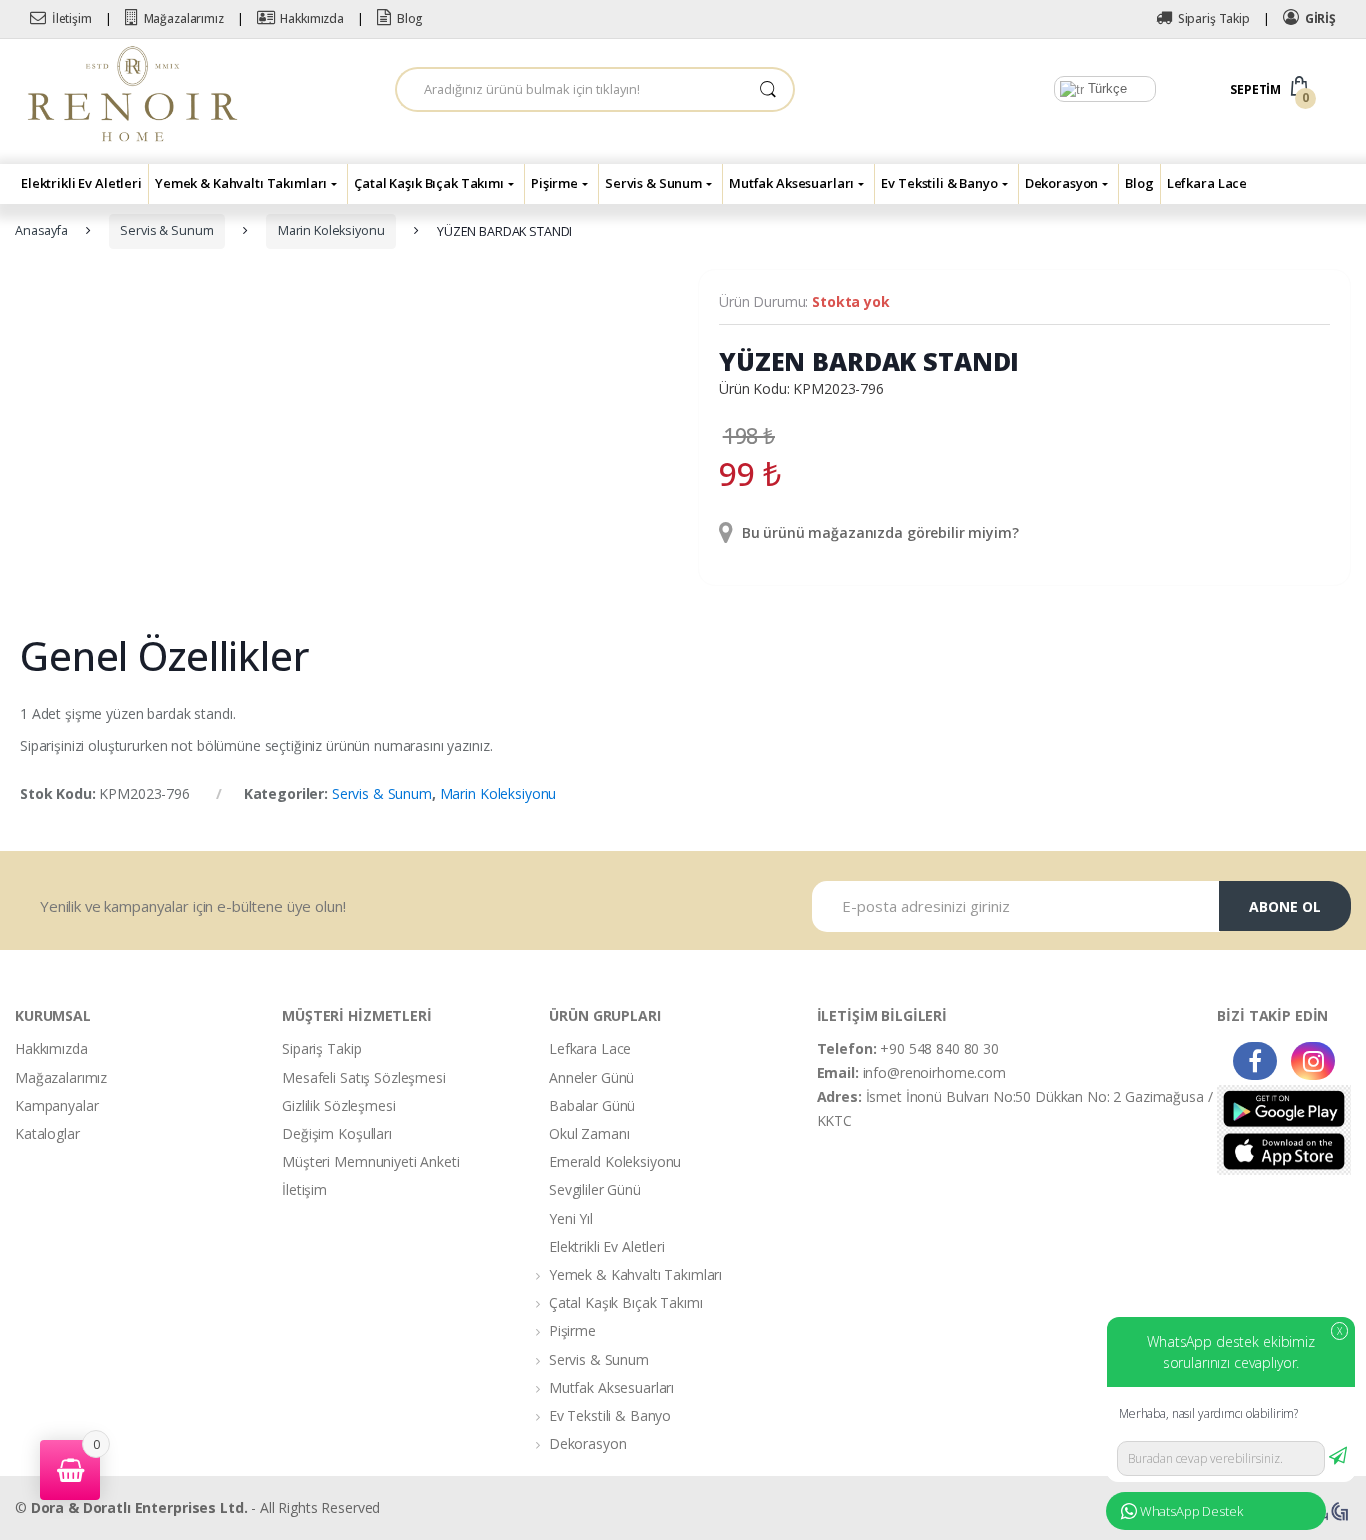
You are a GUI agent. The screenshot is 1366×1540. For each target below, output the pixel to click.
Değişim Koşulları (337, 1133)
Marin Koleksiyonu (331, 230)
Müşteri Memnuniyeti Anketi (370, 1161)
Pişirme (554, 183)
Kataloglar (47, 1133)
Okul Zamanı (589, 1133)
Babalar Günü (592, 1105)
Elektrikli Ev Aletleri (81, 183)
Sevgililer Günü (595, 1189)
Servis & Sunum (653, 183)
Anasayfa (41, 230)
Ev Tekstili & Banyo (939, 183)
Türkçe (1105, 88)
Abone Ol (1285, 906)
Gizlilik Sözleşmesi (338, 1105)
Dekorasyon (1062, 183)
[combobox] (570, 89)
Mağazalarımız (184, 18)
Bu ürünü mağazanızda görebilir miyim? (878, 532)
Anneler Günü (591, 1077)
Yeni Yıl (571, 1218)
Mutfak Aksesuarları (791, 183)
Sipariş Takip (1214, 18)
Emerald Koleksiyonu (615, 1161)
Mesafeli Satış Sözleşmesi (364, 1077)
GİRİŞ (1320, 18)
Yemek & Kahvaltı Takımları (241, 183)
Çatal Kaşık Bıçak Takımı (429, 183)
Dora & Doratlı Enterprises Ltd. (139, 1507)
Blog (410, 18)
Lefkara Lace (1207, 183)
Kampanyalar (56, 1105)
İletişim (72, 18)
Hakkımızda (312, 18)
